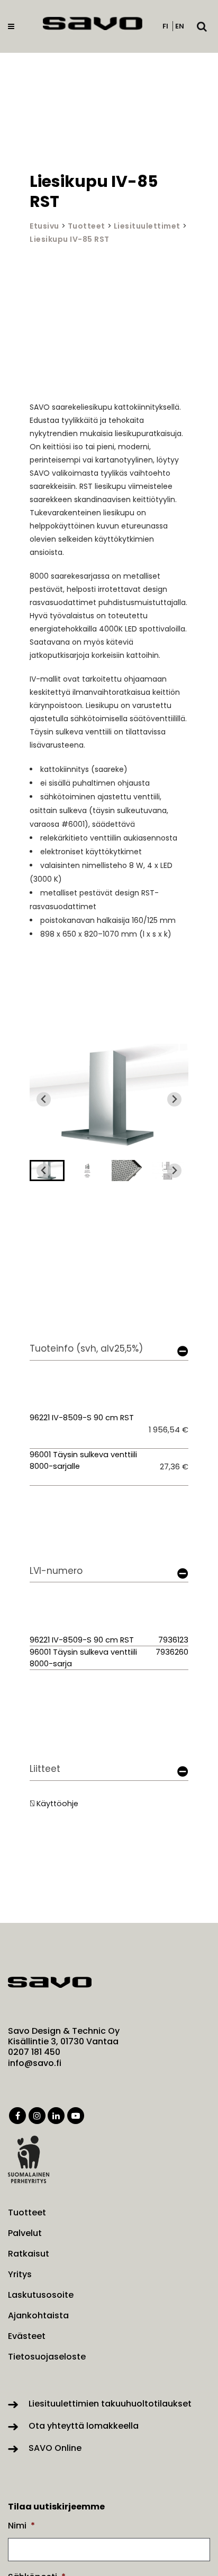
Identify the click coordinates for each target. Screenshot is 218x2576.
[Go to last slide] (44, 1100)
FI (165, 26)
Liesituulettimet (147, 226)
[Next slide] (174, 1100)
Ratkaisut (29, 2254)
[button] (87, 1171)
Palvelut (25, 2233)
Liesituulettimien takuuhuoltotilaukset (110, 2404)
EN (180, 26)
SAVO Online (55, 2448)
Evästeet (27, 2336)
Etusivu (44, 226)
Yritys (20, 2275)
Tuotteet (87, 226)
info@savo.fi (35, 2063)
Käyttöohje (57, 1804)
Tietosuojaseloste (47, 2357)
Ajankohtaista (38, 2316)
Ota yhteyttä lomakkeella (84, 2426)
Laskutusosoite (41, 2295)
